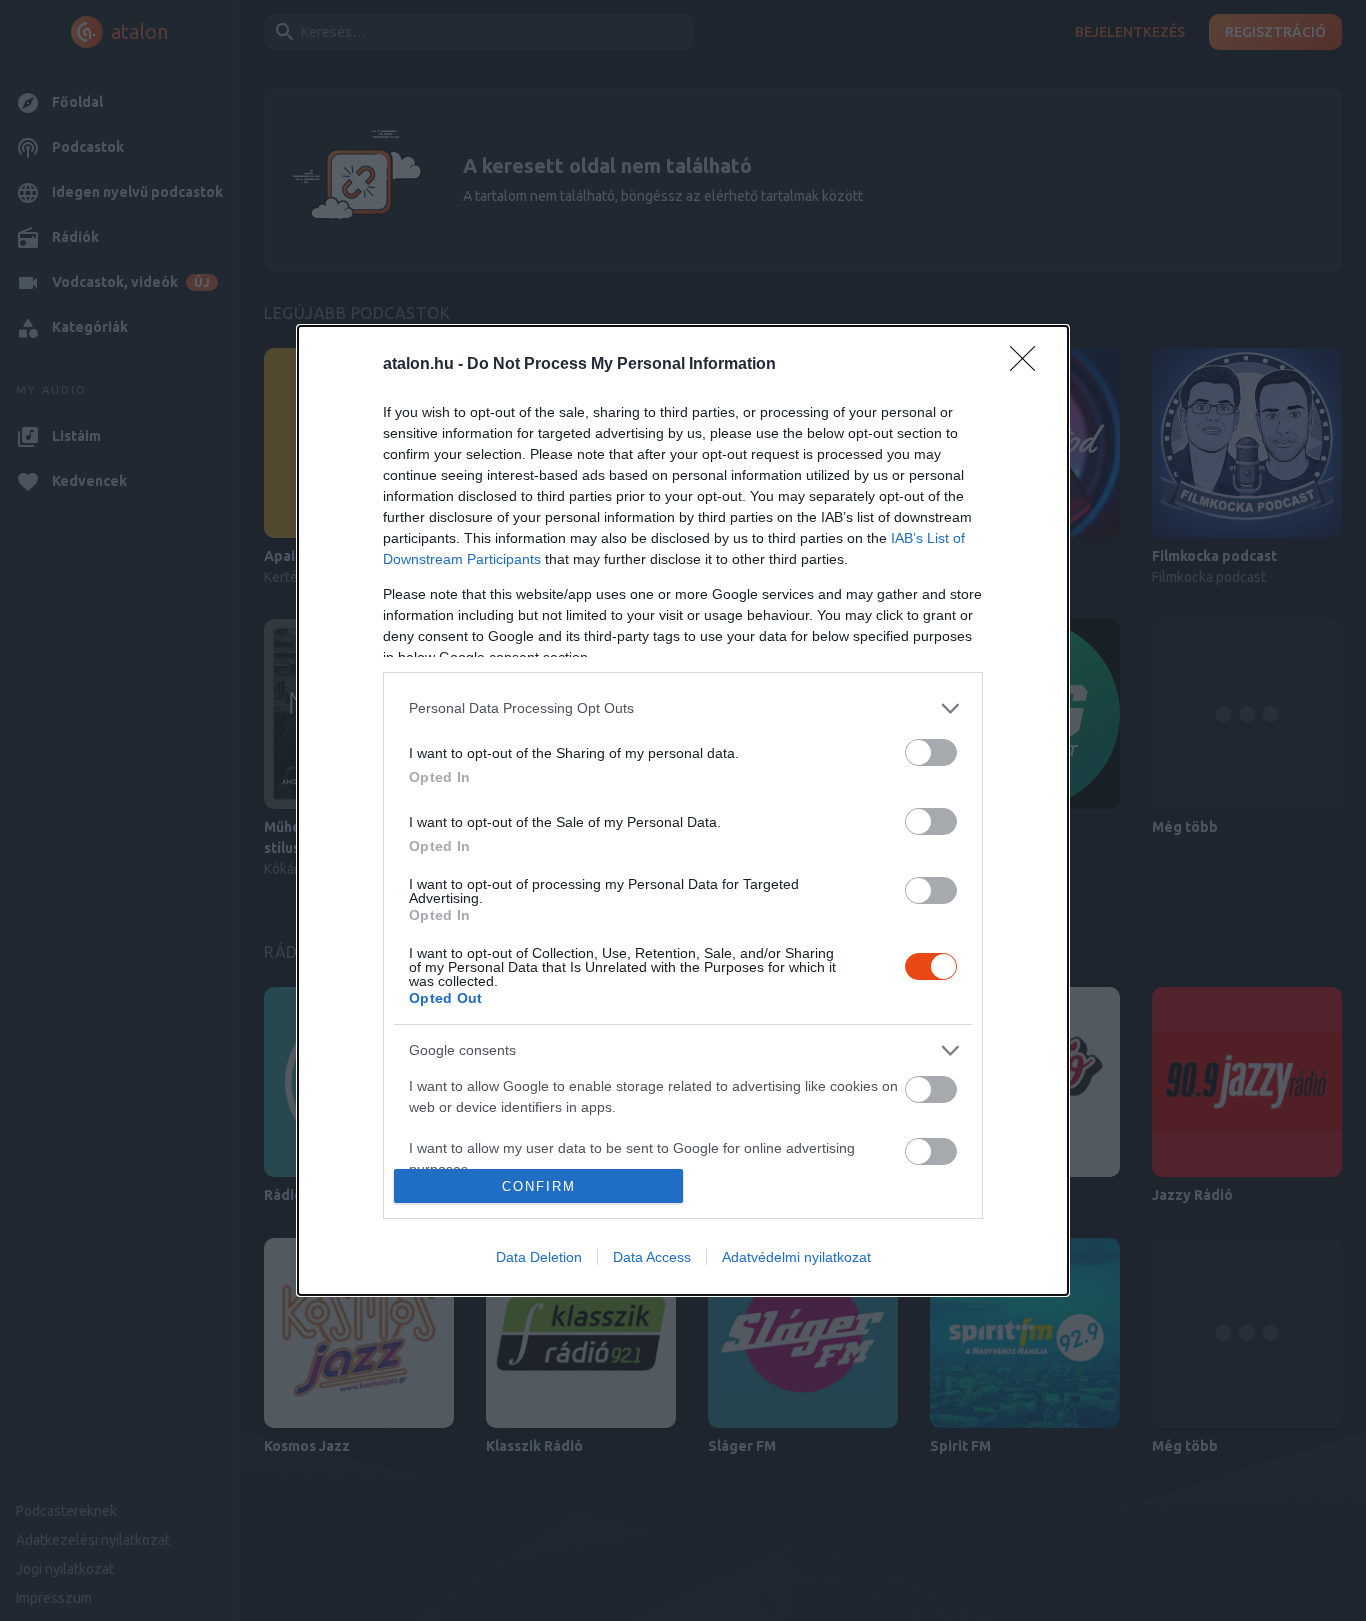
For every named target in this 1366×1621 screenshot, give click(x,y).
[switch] (931, 752)
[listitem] (683, 708)
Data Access (652, 1257)
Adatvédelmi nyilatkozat (796, 1257)
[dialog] (683, 810)
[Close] (1029, 365)
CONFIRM (539, 1186)
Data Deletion (539, 1257)
